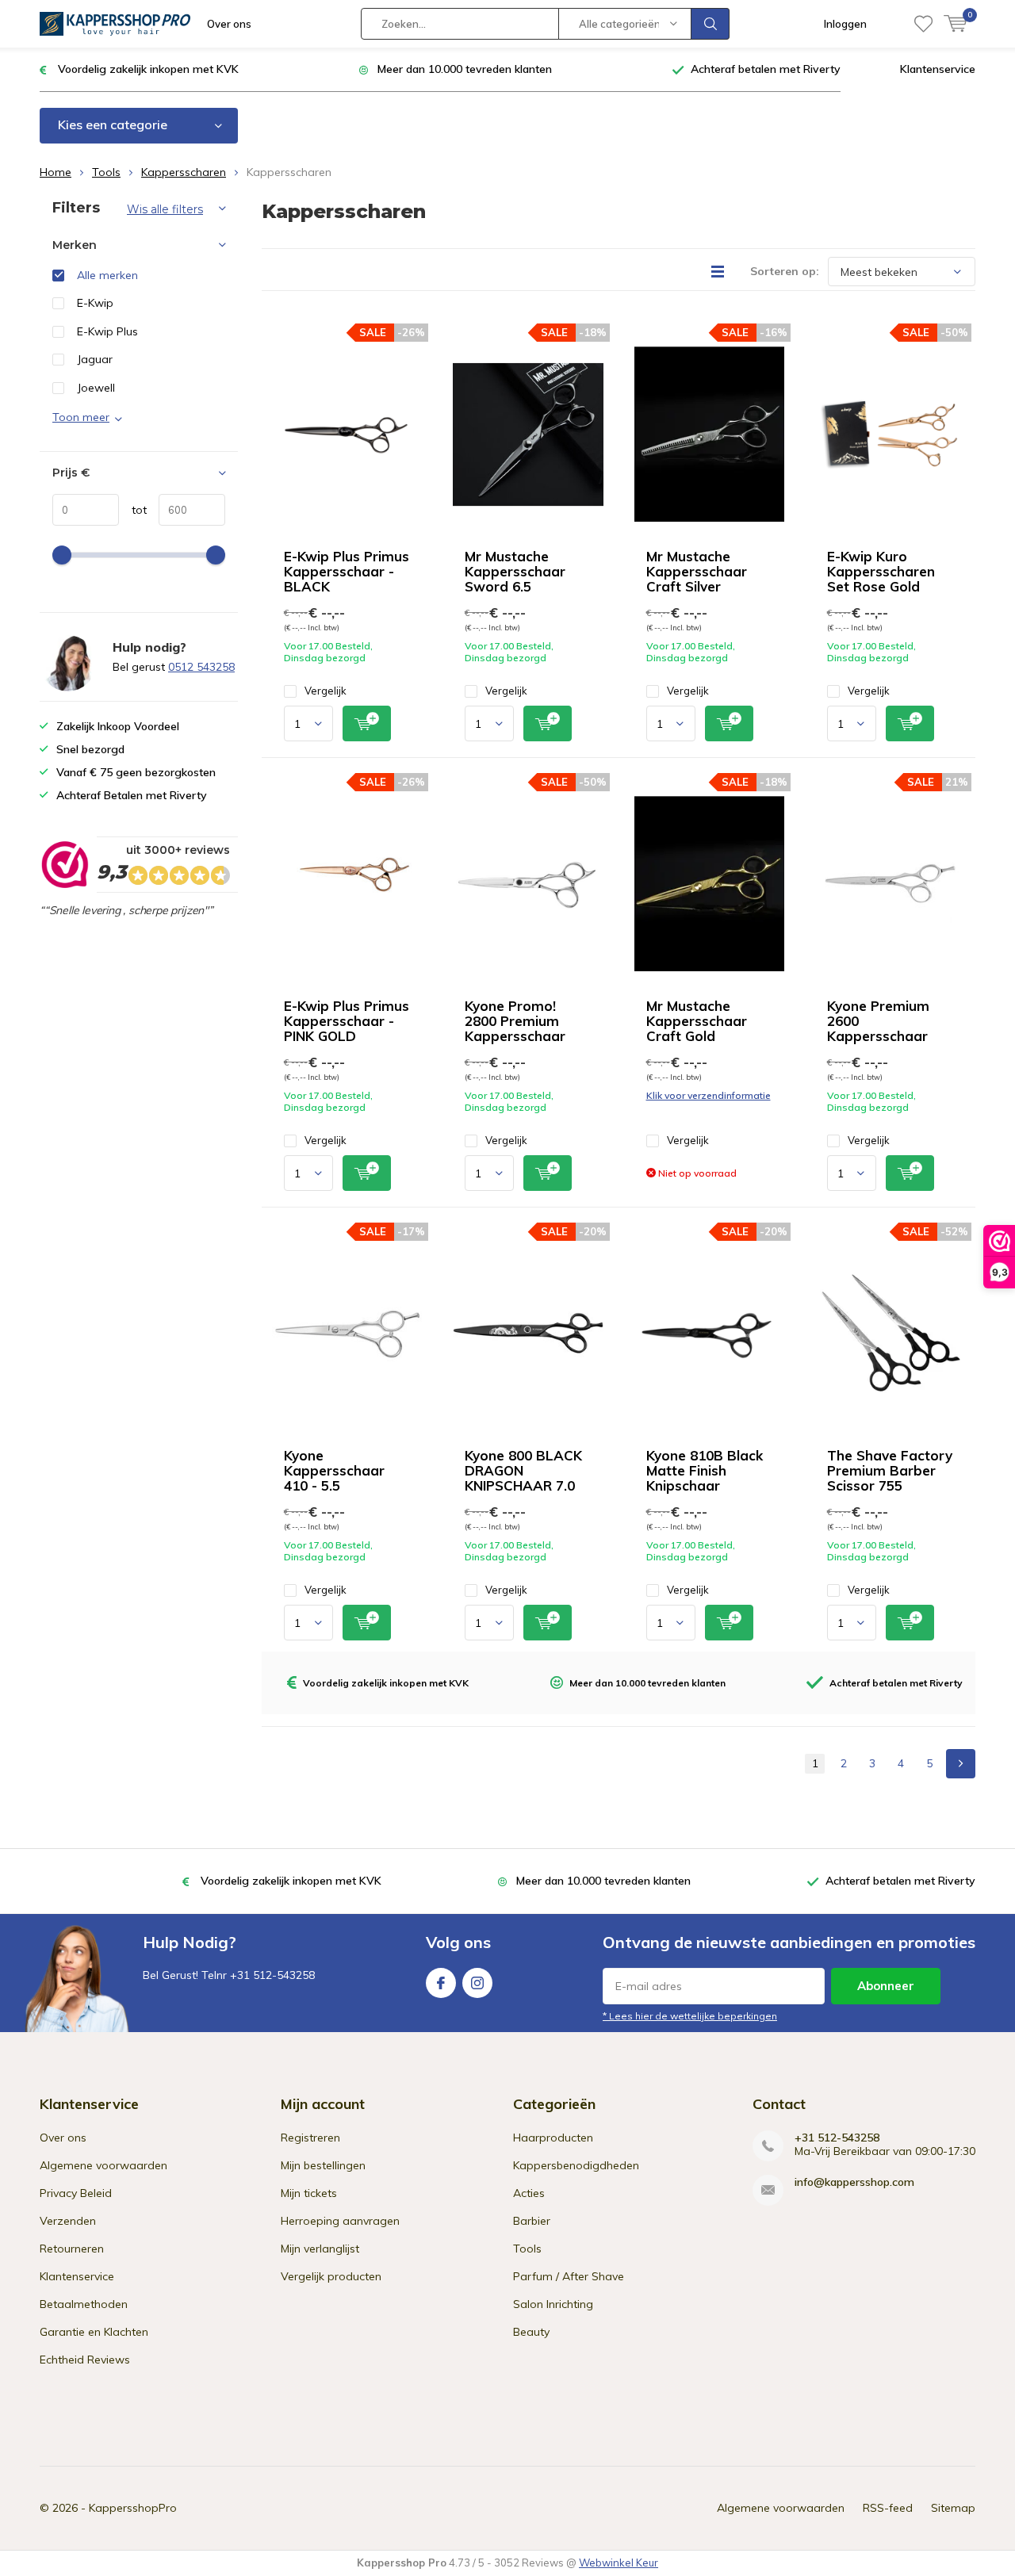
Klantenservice (938, 69)
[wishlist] (923, 24)
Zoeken (710, 24)
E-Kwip (95, 303)
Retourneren (72, 2249)
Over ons (229, 24)
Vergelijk (326, 691)
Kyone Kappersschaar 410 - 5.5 (334, 1470)
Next (961, 1764)
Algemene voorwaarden (103, 2165)
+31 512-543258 (837, 2138)
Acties (529, 2193)
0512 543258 (201, 667)
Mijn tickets (309, 2193)
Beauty (531, 2332)
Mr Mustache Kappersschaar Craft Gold (697, 1021)
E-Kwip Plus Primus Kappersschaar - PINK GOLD (347, 1021)
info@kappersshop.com (854, 2182)
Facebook (441, 1983)
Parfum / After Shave (569, 2276)
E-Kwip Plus (107, 331)
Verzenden (68, 2221)
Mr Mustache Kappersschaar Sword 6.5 (515, 571)
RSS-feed (888, 2508)
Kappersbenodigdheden (576, 2165)
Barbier (532, 2221)
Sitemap (953, 2508)
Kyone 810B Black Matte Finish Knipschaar (705, 1470)
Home (56, 172)
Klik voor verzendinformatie (709, 1095)
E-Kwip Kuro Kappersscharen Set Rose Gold (881, 571)
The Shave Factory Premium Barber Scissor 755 (890, 1470)
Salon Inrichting (553, 2304)
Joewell (96, 388)
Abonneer (886, 1986)
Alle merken (107, 275)
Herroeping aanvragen (340, 2221)
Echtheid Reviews (85, 2360)
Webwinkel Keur (619, 2563)
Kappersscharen (184, 172)
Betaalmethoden (84, 2304)
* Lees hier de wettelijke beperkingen (690, 2016)
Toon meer (81, 417)
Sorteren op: (785, 271)
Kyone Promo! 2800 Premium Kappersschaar (515, 1021)
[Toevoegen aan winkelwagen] (367, 723)
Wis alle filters (165, 209)
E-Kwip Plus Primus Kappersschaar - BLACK (347, 571)
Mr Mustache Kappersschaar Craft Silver (697, 571)
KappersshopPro (133, 2508)
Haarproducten (553, 2138)
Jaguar (95, 359)
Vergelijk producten (331, 2276)
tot (133, 510)
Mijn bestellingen (323, 2165)
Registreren (310, 2138)
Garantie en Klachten (94, 2332)
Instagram (477, 1983)
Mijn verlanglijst (320, 2249)
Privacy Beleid (76, 2193)
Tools (106, 172)
